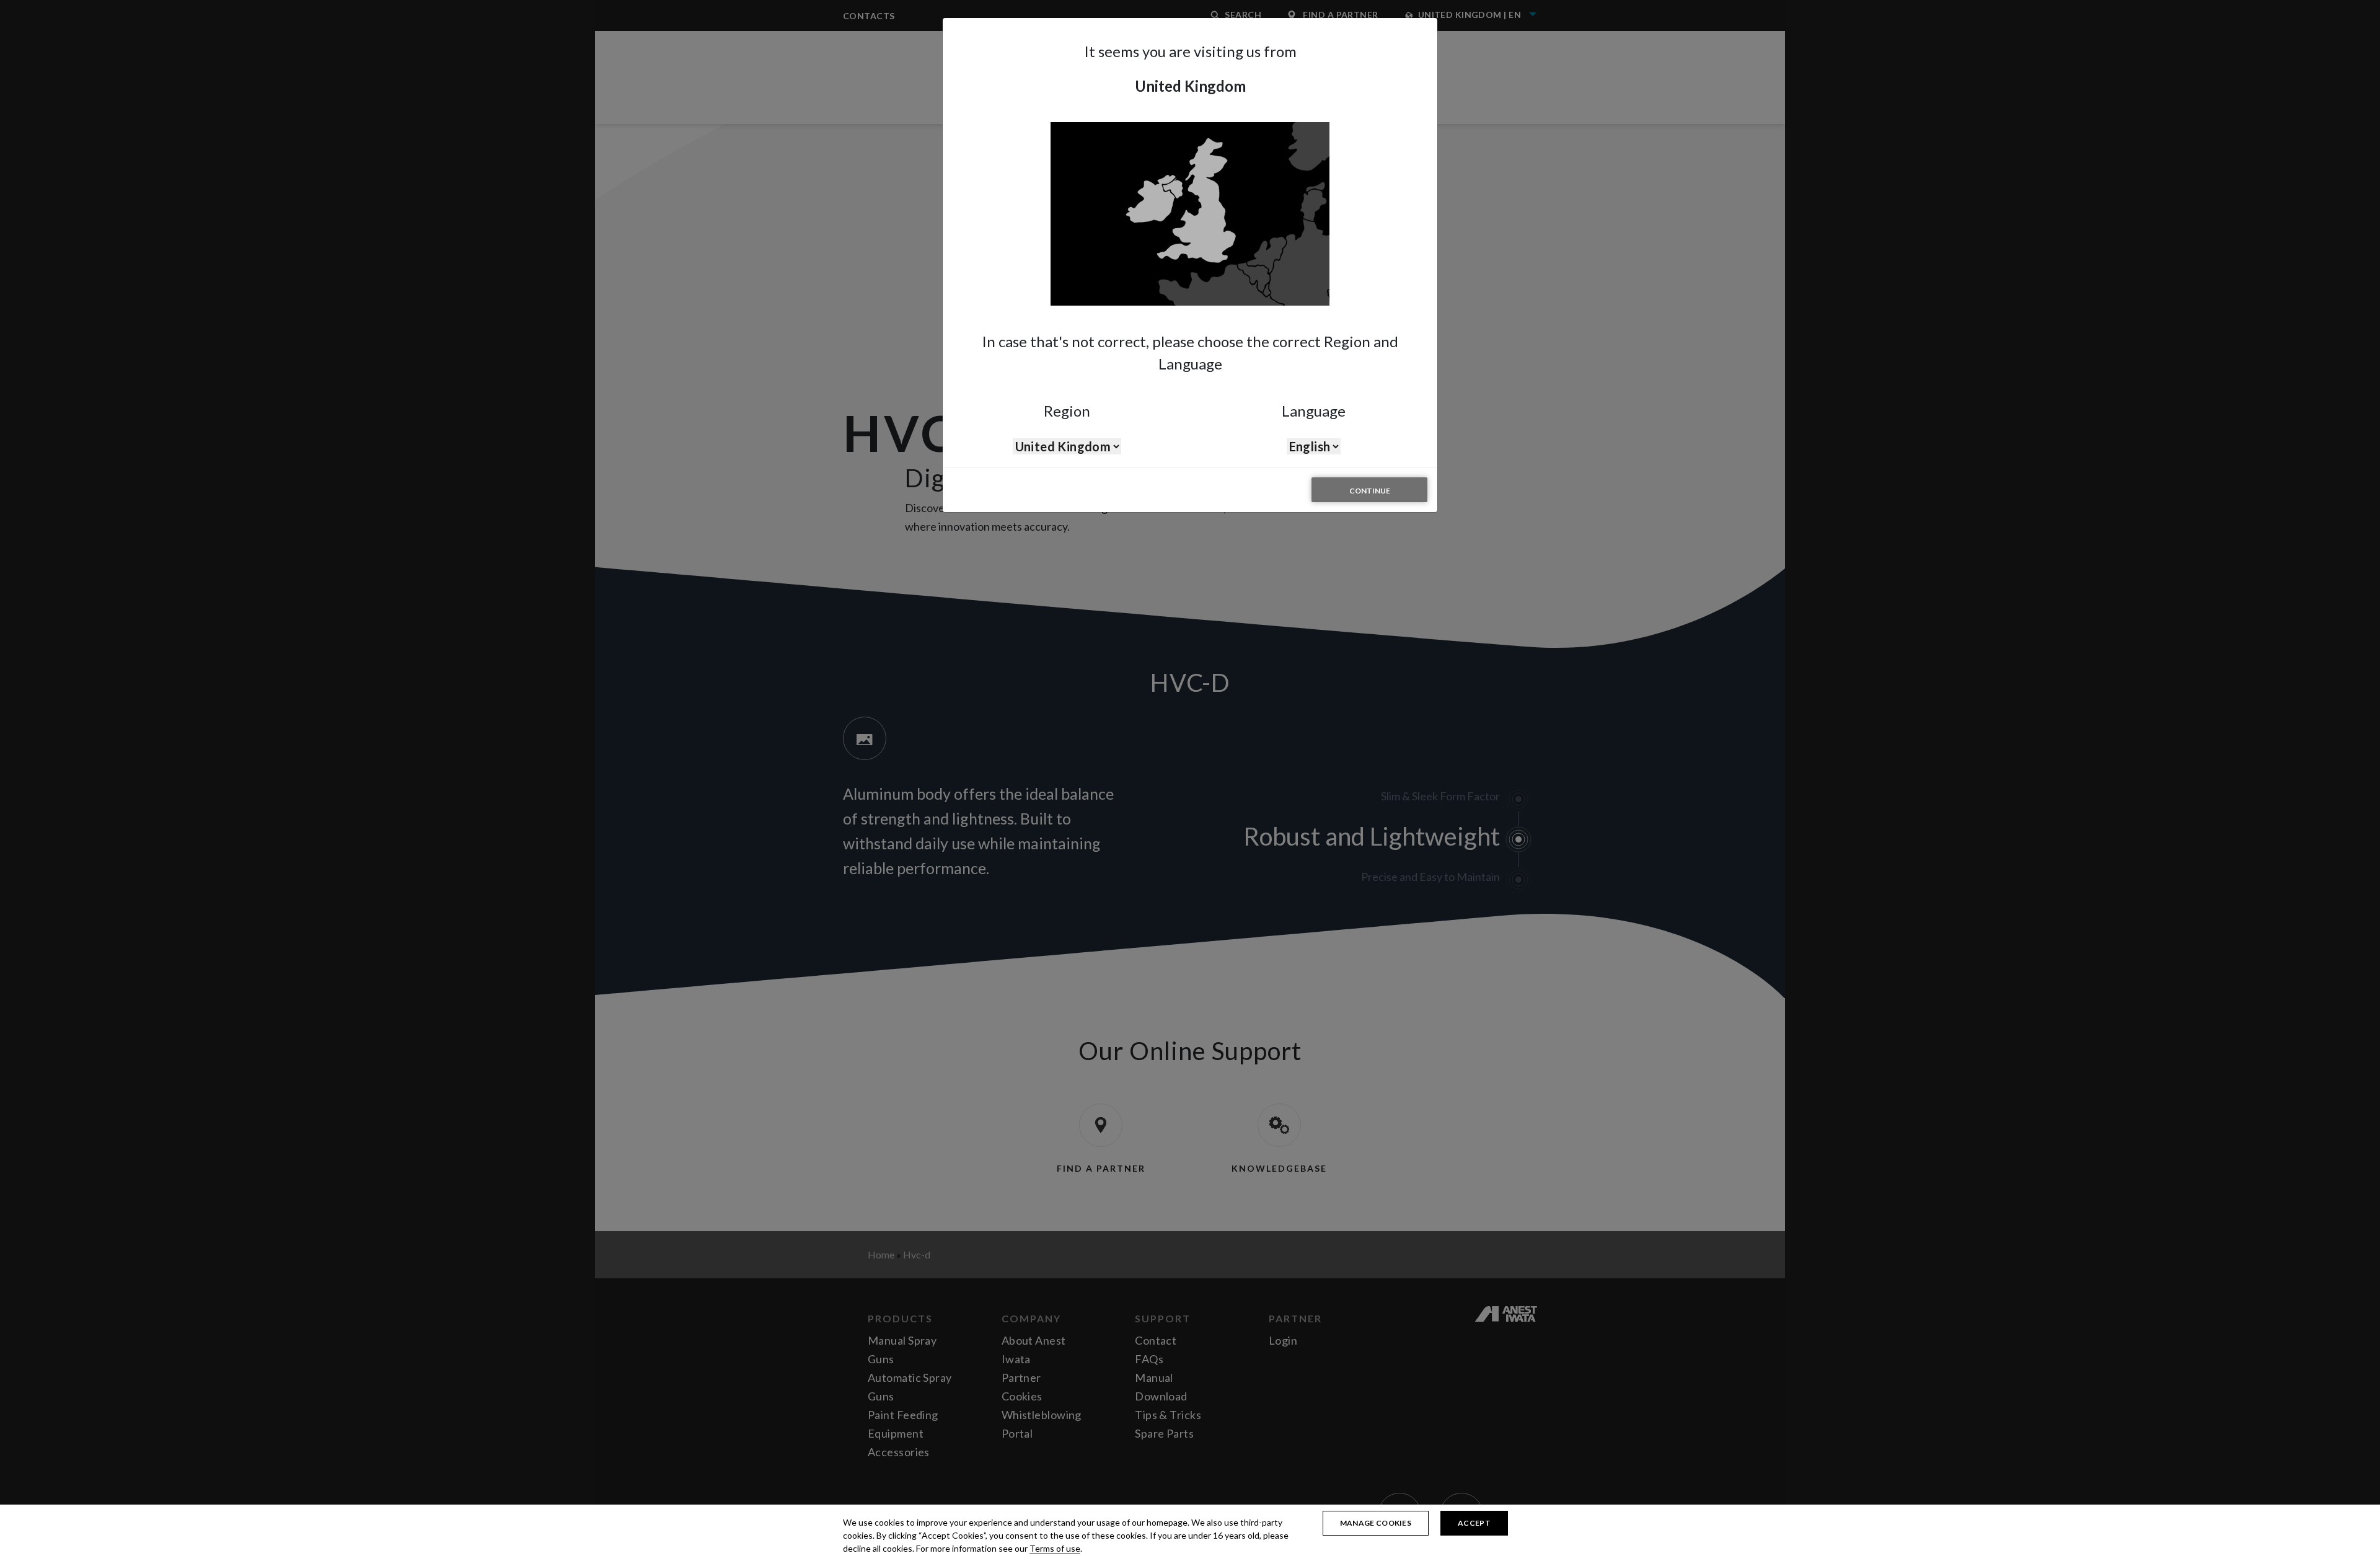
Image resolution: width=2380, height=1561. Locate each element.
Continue (1370, 491)
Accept (1474, 1523)
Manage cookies (1376, 1523)
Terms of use (1055, 1548)
